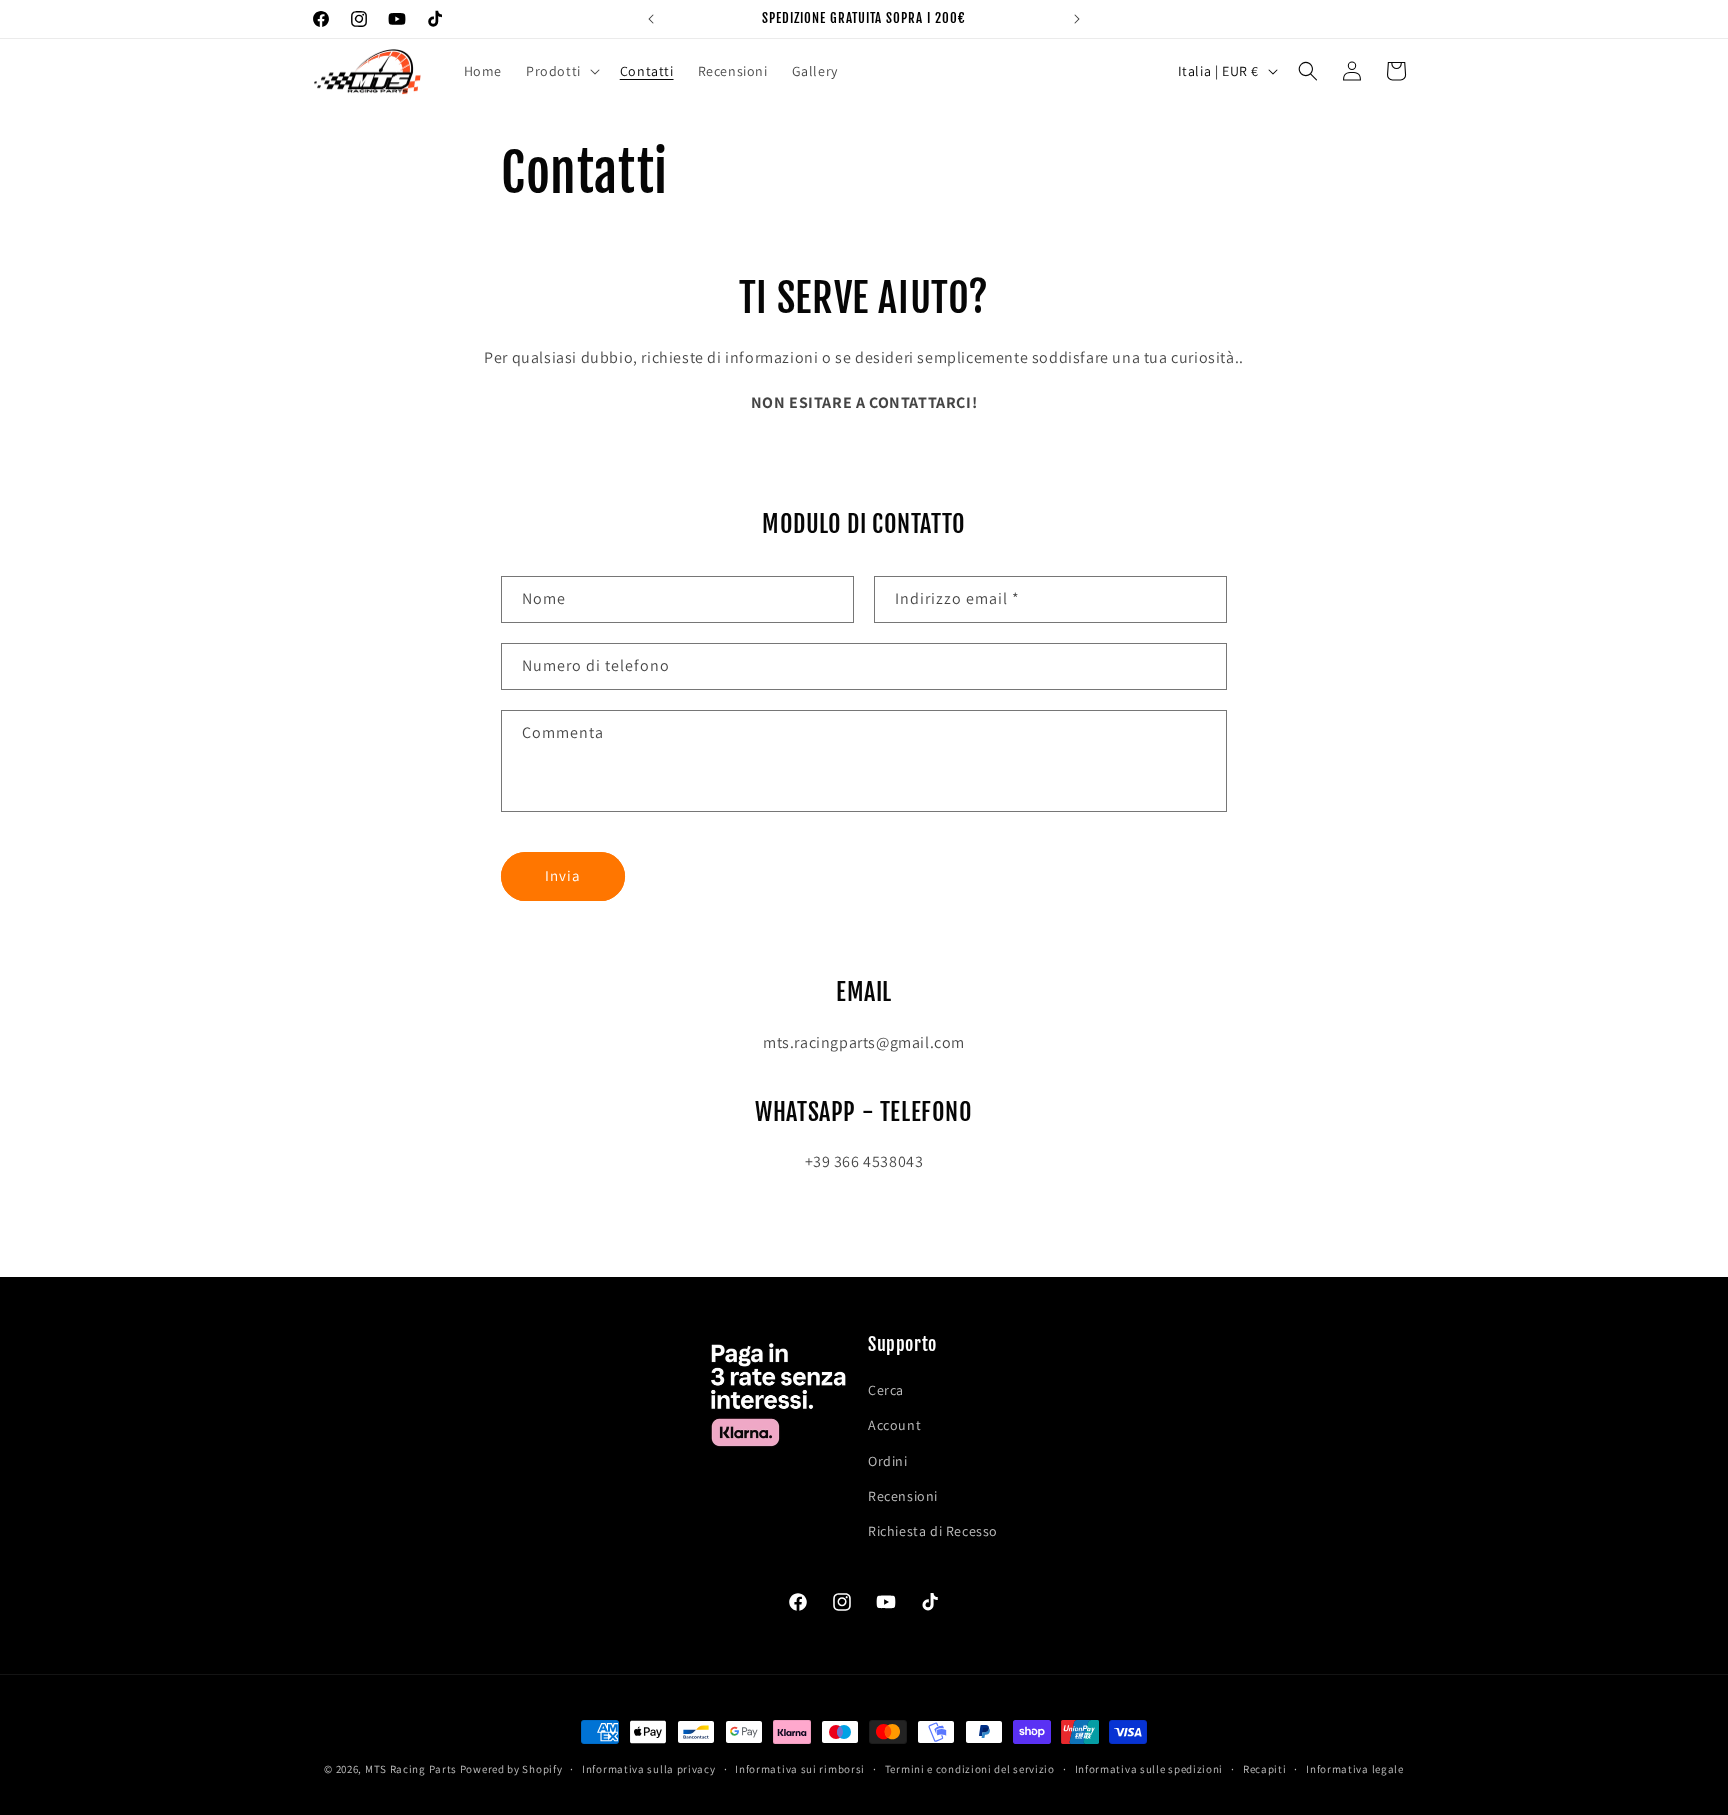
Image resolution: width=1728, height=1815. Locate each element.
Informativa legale (1355, 1768)
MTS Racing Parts (411, 1769)
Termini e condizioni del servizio (970, 1768)
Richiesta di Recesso (933, 1531)
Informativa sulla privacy (649, 1768)
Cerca (886, 1391)
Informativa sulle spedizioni (1149, 1768)
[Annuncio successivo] (1077, 19)
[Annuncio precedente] (651, 19)
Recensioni (903, 1496)
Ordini (888, 1461)
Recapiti (1265, 1768)
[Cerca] (1308, 71)
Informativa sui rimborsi (800, 1768)
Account (894, 1426)
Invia (563, 876)
